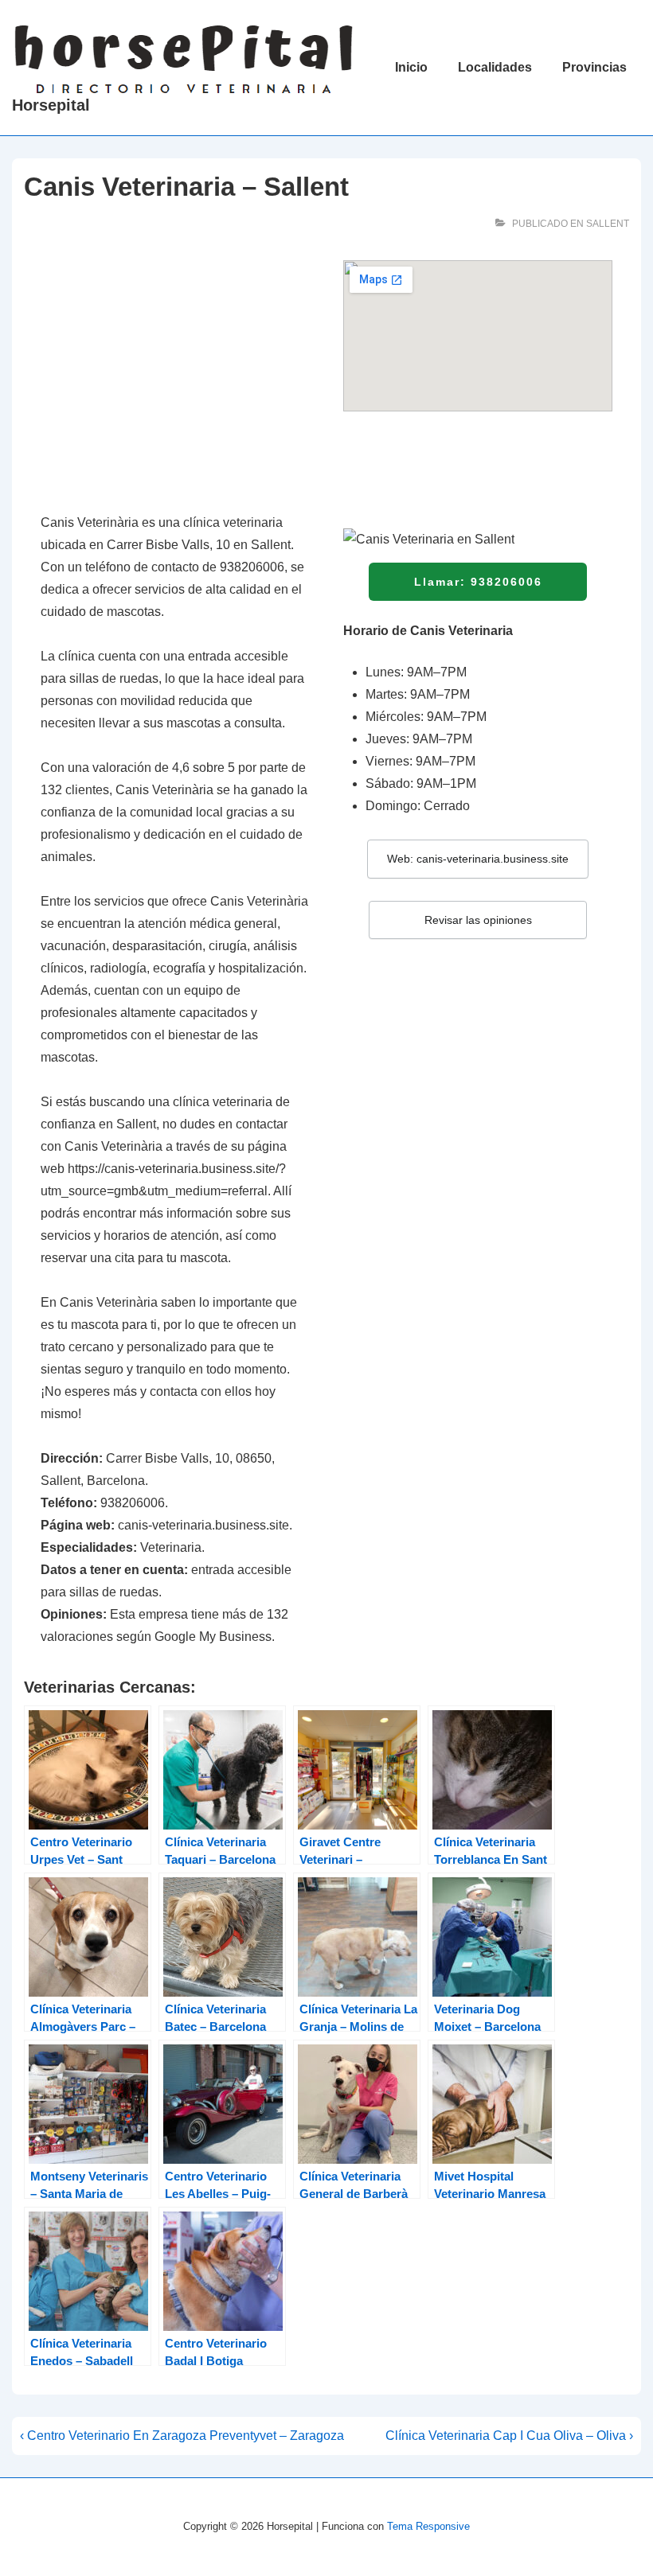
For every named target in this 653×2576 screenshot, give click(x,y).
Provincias (594, 67)
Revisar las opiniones (478, 920)
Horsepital (51, 105)
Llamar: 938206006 (478, 582)
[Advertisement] (175, 378)
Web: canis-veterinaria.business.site (478, 859)
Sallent (608, 224)
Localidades (495, 67)
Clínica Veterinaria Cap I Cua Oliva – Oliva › (509, 2436)
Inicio (411, 67)
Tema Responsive (428, 2526)
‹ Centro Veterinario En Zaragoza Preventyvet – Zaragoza (182, 2436)
